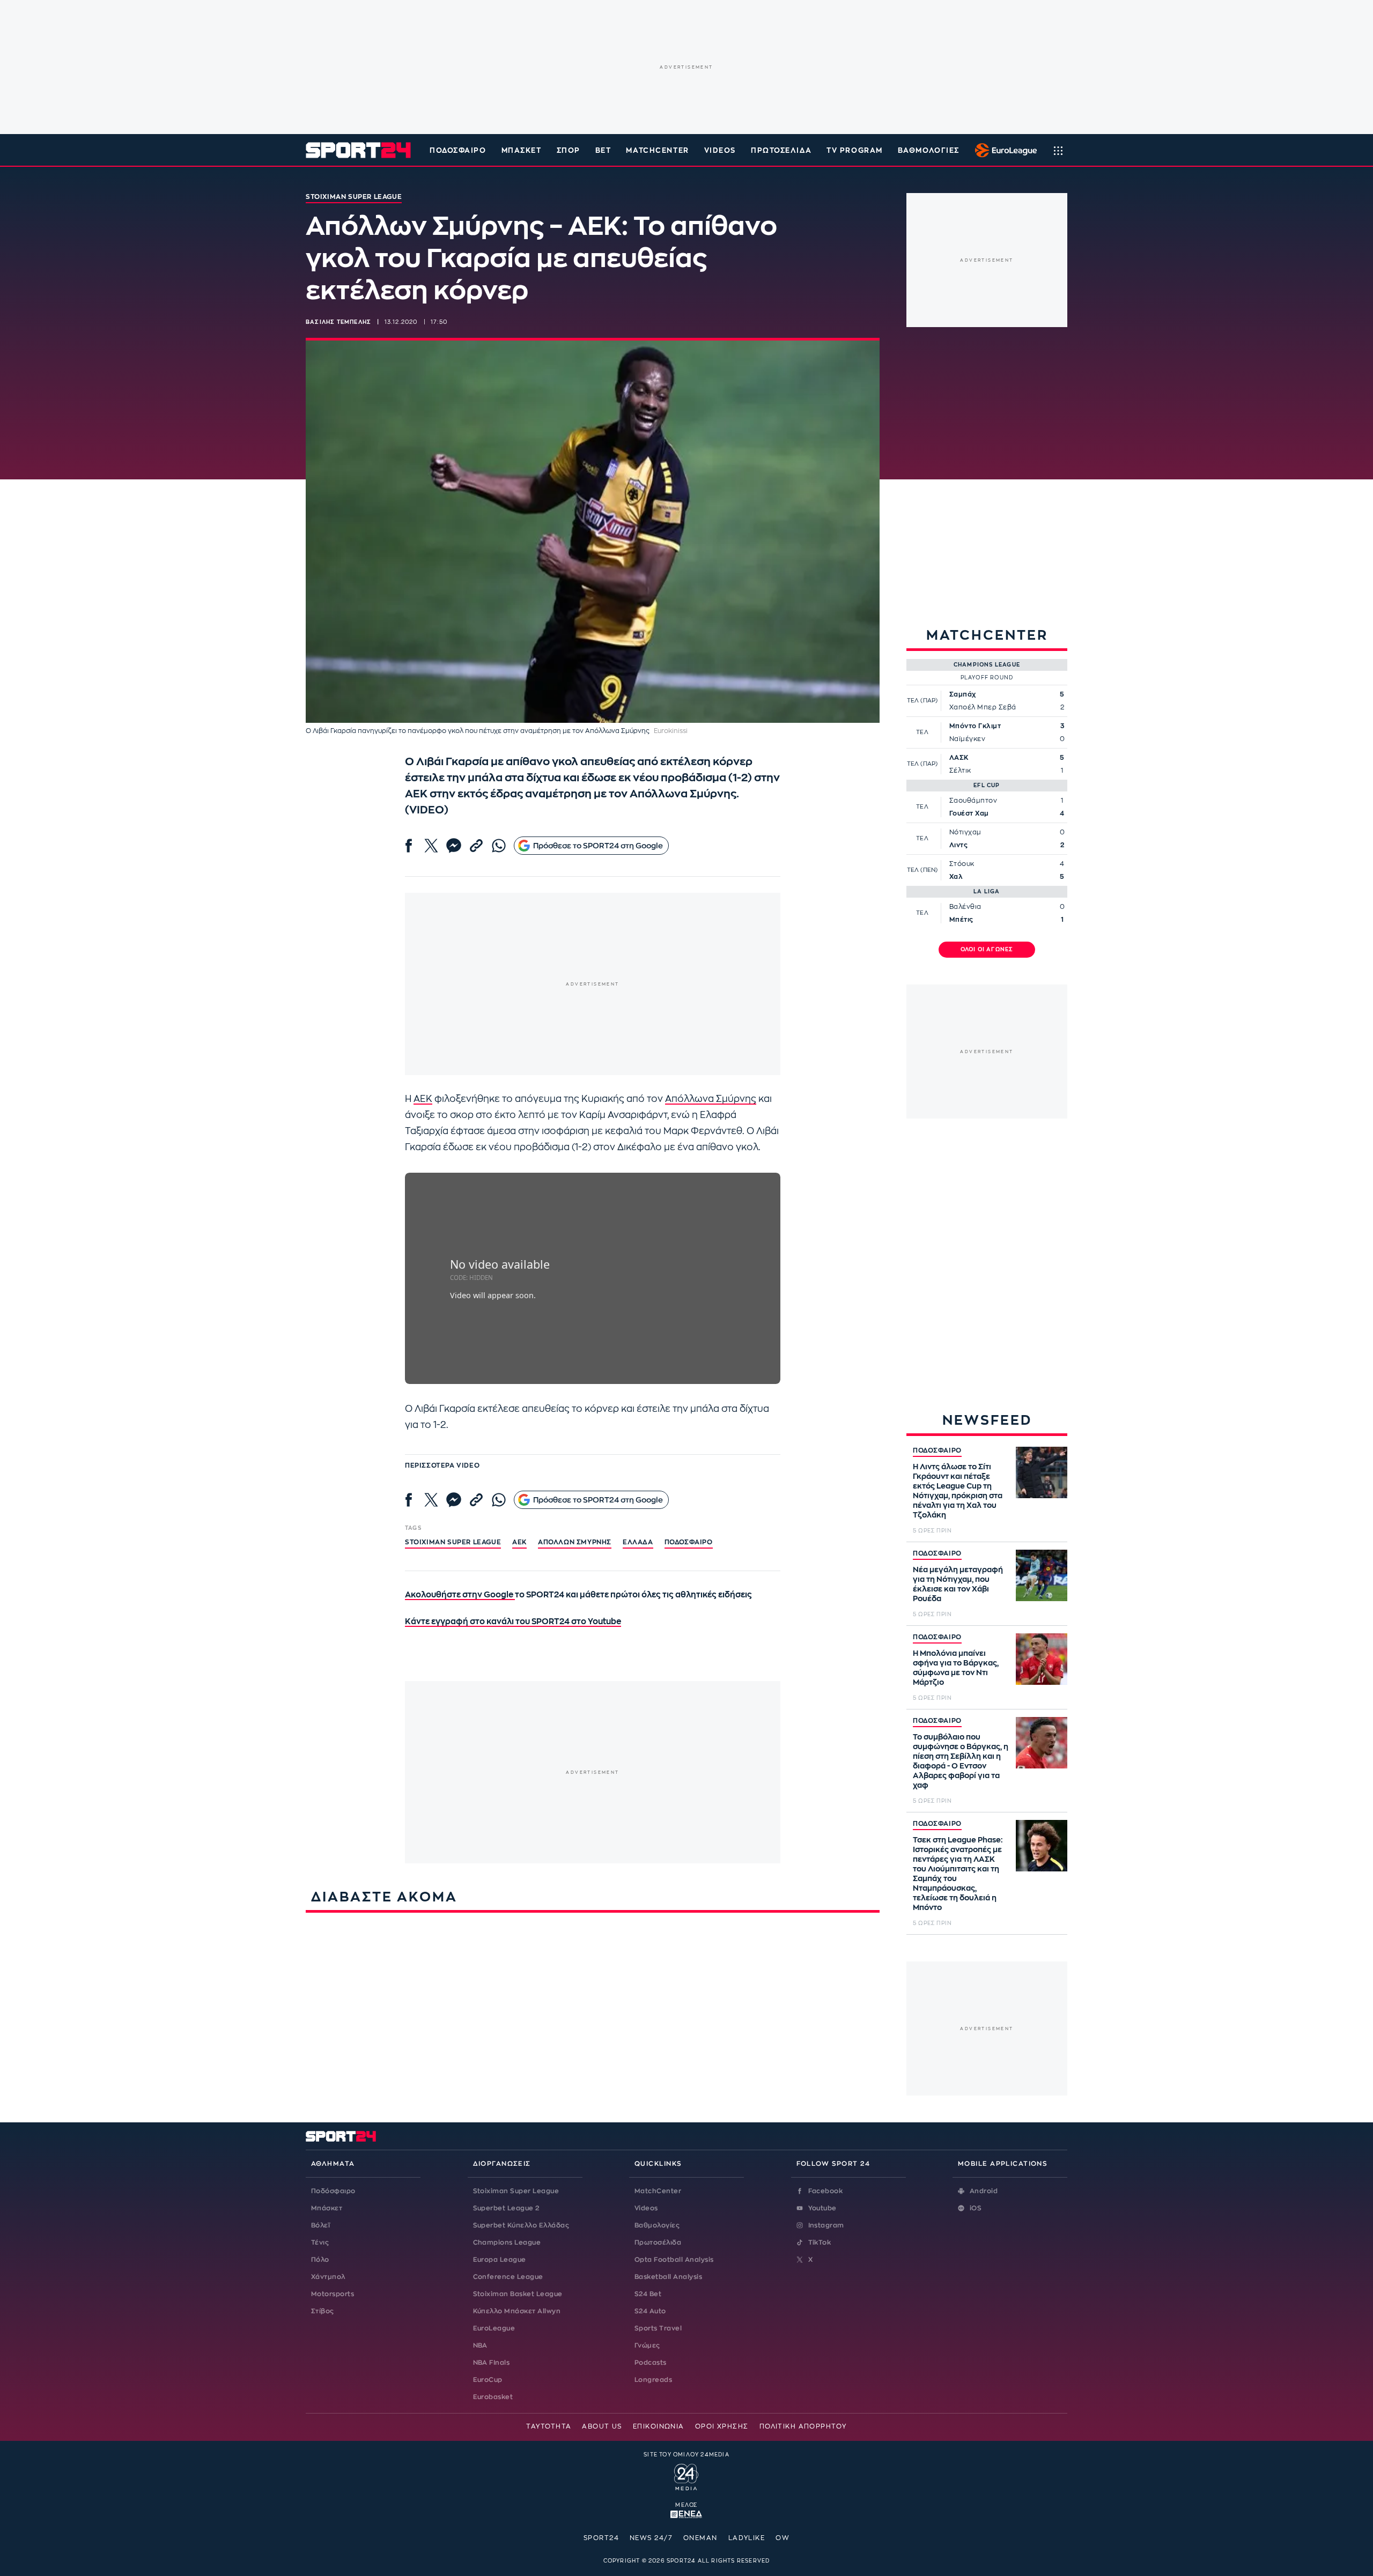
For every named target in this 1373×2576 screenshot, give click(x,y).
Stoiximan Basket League (518, 2294)
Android (984, 2191)
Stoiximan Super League (516, 2191)
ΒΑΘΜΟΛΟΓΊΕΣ (929, 150)
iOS (976, 2208)
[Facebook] (409, 846)
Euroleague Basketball (1003, 150)
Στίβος (323, 2311)
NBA (480, 2345)
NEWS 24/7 (651, 2538)
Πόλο (320, 2260)
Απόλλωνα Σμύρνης (711, 1099)
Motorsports (333, 2294)
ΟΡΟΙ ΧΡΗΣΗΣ (722, 2426)
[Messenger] (454, 846)
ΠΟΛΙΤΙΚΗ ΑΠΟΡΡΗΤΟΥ (803, 2426)
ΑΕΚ (423, 1099)
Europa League (500, 2260)
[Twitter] (431, 846)
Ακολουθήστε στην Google (460, 1595)
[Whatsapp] (499, 846)
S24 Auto (650, 2311)
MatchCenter (658, 2191)
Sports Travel (658, 2328)
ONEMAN (700, 2538)
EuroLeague (494, 2328)
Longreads (653, 2380)
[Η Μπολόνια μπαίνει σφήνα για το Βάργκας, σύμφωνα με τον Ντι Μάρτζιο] (1042, 1659)
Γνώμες (647, 2345)
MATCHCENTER (657, 150)
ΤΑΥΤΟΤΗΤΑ (549, 2426)
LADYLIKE (747, 2538)
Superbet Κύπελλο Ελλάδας (521, 2225)
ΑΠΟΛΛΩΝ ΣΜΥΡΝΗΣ (575, 1542)
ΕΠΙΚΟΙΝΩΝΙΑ (659, 2426)
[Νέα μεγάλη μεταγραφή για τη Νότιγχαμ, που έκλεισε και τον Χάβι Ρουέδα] (1042, 1575)
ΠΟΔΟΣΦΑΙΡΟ (937, 1450)
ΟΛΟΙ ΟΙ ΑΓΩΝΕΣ (987, 950)
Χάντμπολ (328, 2277)
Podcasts (651, 2363)
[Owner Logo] (686, 2476)
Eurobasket (493, 2397)
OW (783, 2538)
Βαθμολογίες (657, 2225)
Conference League (508, 2277)
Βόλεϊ (320, 2225)
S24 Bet (648, 2294)
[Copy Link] (476, 846)
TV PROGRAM (855, 150)
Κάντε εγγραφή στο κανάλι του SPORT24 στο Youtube (513, 1622)
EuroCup (488, 2380)
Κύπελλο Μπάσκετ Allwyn (517, 2311)
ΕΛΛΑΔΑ (638, 1542)
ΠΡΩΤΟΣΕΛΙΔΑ (781, 150)
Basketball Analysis (668, 2277)
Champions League (507, 2242)
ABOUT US (602, 2426)
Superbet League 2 (506, 2208)
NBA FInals (492, 2363)
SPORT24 (601, 2538)
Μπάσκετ (522, 150)
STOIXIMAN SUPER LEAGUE (453, 1542)
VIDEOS (720, 150)
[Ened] (686, 2513)
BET (603, 150)
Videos (646, 2208)
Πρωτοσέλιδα (658, 2242)
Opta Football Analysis (674, 2260)
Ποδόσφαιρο (458, 150)
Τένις (320, 2242)
